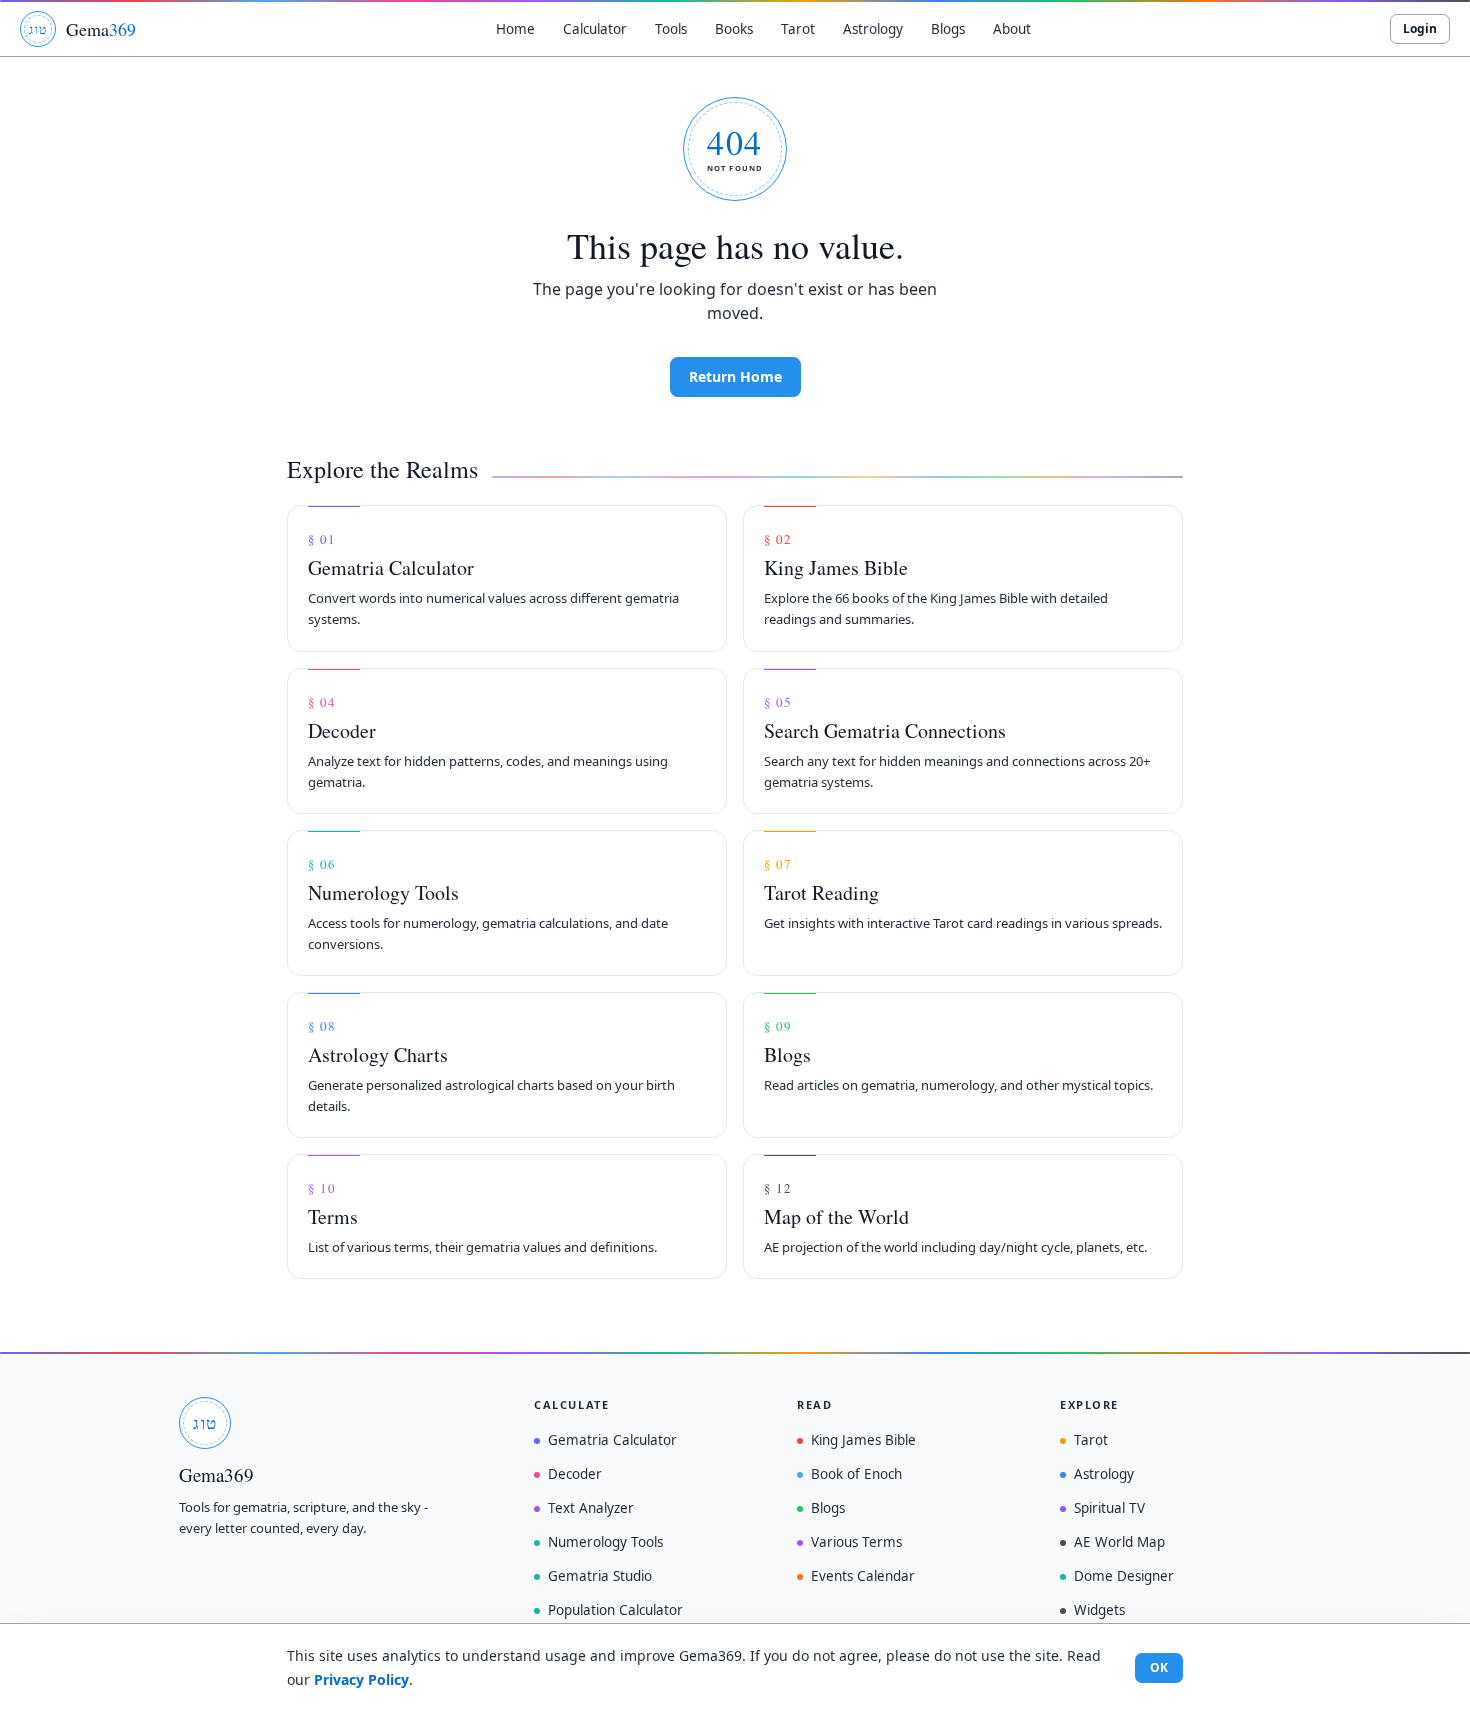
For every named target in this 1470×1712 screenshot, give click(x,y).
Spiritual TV (1109, 1508)
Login (1420, 28)
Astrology (1104, 1474)
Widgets (1099, 1610)
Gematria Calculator (612, 1440)
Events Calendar (863, 1576)
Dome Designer (1124, 1576)
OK (1159, 1667)
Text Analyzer (591, 1508)
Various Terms (856, 1542)
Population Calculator (615, 1610)
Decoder (575, 1474)
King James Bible (863, 1440)
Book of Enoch (856, 1474)
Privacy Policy (361, 1679)
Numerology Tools (605, 1542)
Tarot (1091, 1440)
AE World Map (1119, 1542)
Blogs (828, 1508)
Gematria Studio (600, 1576)
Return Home (735, 376)
